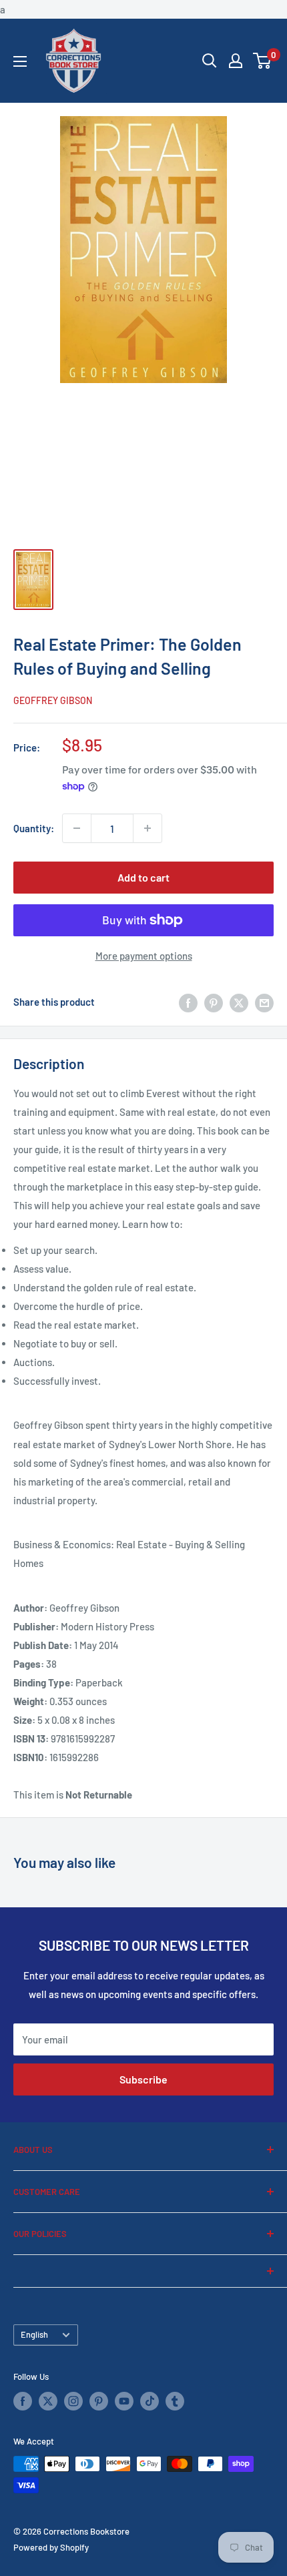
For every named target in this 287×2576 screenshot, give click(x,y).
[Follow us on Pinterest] (99, 2401)
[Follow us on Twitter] (48, 2401)
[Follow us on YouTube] (124, 2401)
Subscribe (143, 2079)
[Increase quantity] (148, 828)
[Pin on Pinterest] (214, 1002)
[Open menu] (20, 61)
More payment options (144, 956)
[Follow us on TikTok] (150, 2401)
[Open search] (210, 61)
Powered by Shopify (51, 2547)
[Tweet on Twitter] (239, 1002)
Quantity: (34, 828)
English (34, 2334)
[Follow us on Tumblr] (175, 2401)
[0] (263, 61)
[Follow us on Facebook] (23, 2401)
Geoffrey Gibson (53, 700)
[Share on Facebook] (188, 1002)
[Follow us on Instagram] (73, 2401)
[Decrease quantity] (77, 828)
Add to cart (143, 877)
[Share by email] (264, 1002)
